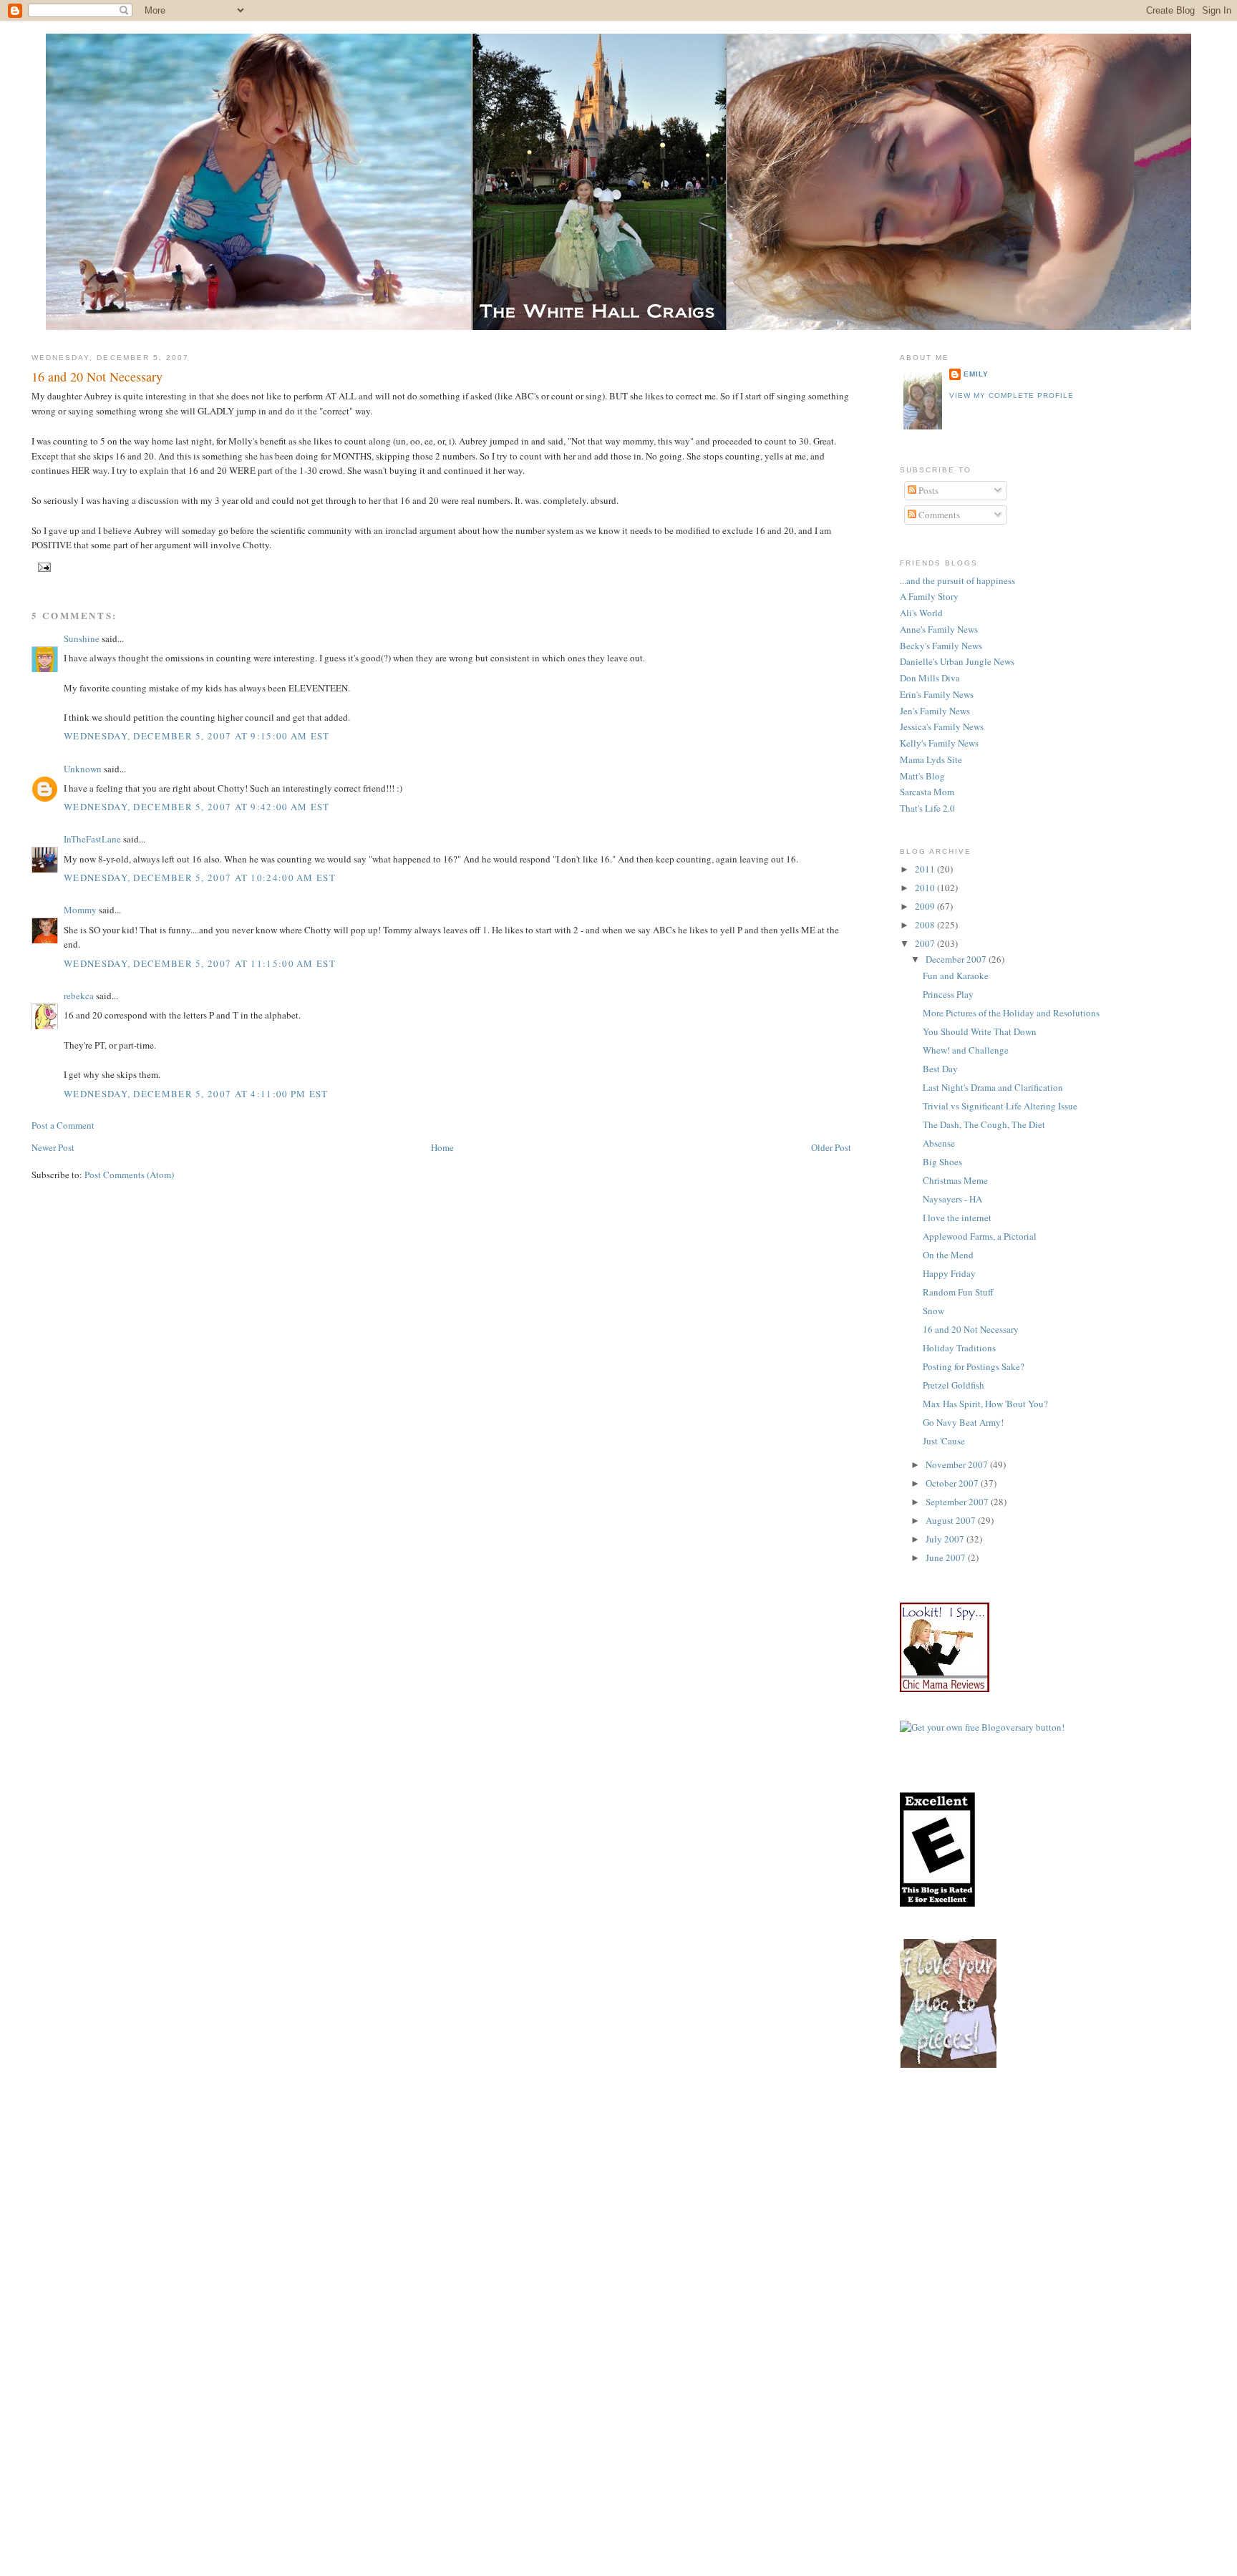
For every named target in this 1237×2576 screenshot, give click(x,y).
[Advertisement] (1068, 2201)
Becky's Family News (941, 646)
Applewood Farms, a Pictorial (980, 1236)
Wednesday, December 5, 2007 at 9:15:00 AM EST (197, 736)
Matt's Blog (922, 776)
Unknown (83, 769)
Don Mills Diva (930, 678)
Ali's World (921, 613)
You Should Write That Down (980, 1031)
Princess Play (948, 994)
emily (976, 374)
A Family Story (929, 596)
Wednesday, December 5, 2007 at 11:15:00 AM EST (200, 963)
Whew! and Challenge (966, 1050)
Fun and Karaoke (956, 976)
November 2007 (958, 1464)
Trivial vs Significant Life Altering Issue (1000, 1106)
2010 (926, 888)
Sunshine (82, 638)
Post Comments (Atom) (129, 1175)
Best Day (940, 1069)
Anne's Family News (939, 629)
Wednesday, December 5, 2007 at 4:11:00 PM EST (196, 1094)
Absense (939, 1143)
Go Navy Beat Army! (963, 1422)
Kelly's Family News (939, 743)
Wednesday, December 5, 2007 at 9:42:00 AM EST (197, 807)
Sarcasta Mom (927, 792)
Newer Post (53, 1147)
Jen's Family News (935, 711)
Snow (933, 1311)
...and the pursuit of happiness (957, 580)
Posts (927, 490)
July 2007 (946, 1539)
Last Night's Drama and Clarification (993, 1087)
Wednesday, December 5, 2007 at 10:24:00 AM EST (200, 878)
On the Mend (948, 1255)
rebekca (79, 996)
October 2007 (953, 1483)
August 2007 (952, 1520)
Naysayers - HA (952, 1199)
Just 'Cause (944, 1441)
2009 (926, 906)
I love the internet (957, 1217)
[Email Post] (43, 567)
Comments (938, 515)
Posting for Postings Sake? (974, 1366)
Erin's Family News (937, 694)
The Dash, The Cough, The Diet (984, 1124)
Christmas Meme (955, 1180)
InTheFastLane (92, 839)
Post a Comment (63, 1125)
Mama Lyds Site (931, 759)
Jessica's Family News (942, 726)
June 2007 (947, 1557)
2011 (926, 869)
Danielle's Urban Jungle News (957, 661)
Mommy (80, 910)
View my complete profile (1012, 395)
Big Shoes (942, 1162)
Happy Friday (949, 1273)
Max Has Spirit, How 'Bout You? (985, 1404)
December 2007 (957, 959)
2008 (926, 925)
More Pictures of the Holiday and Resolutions (1011, 1013)
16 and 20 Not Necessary (97, 376)
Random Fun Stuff (958, 1292)
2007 (926, 943)
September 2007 (958, 1502)
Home (442, 1147)
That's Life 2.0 (927, 808)
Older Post (831, 1147)
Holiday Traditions (959, 1348)
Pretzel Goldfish (954, 1385)
